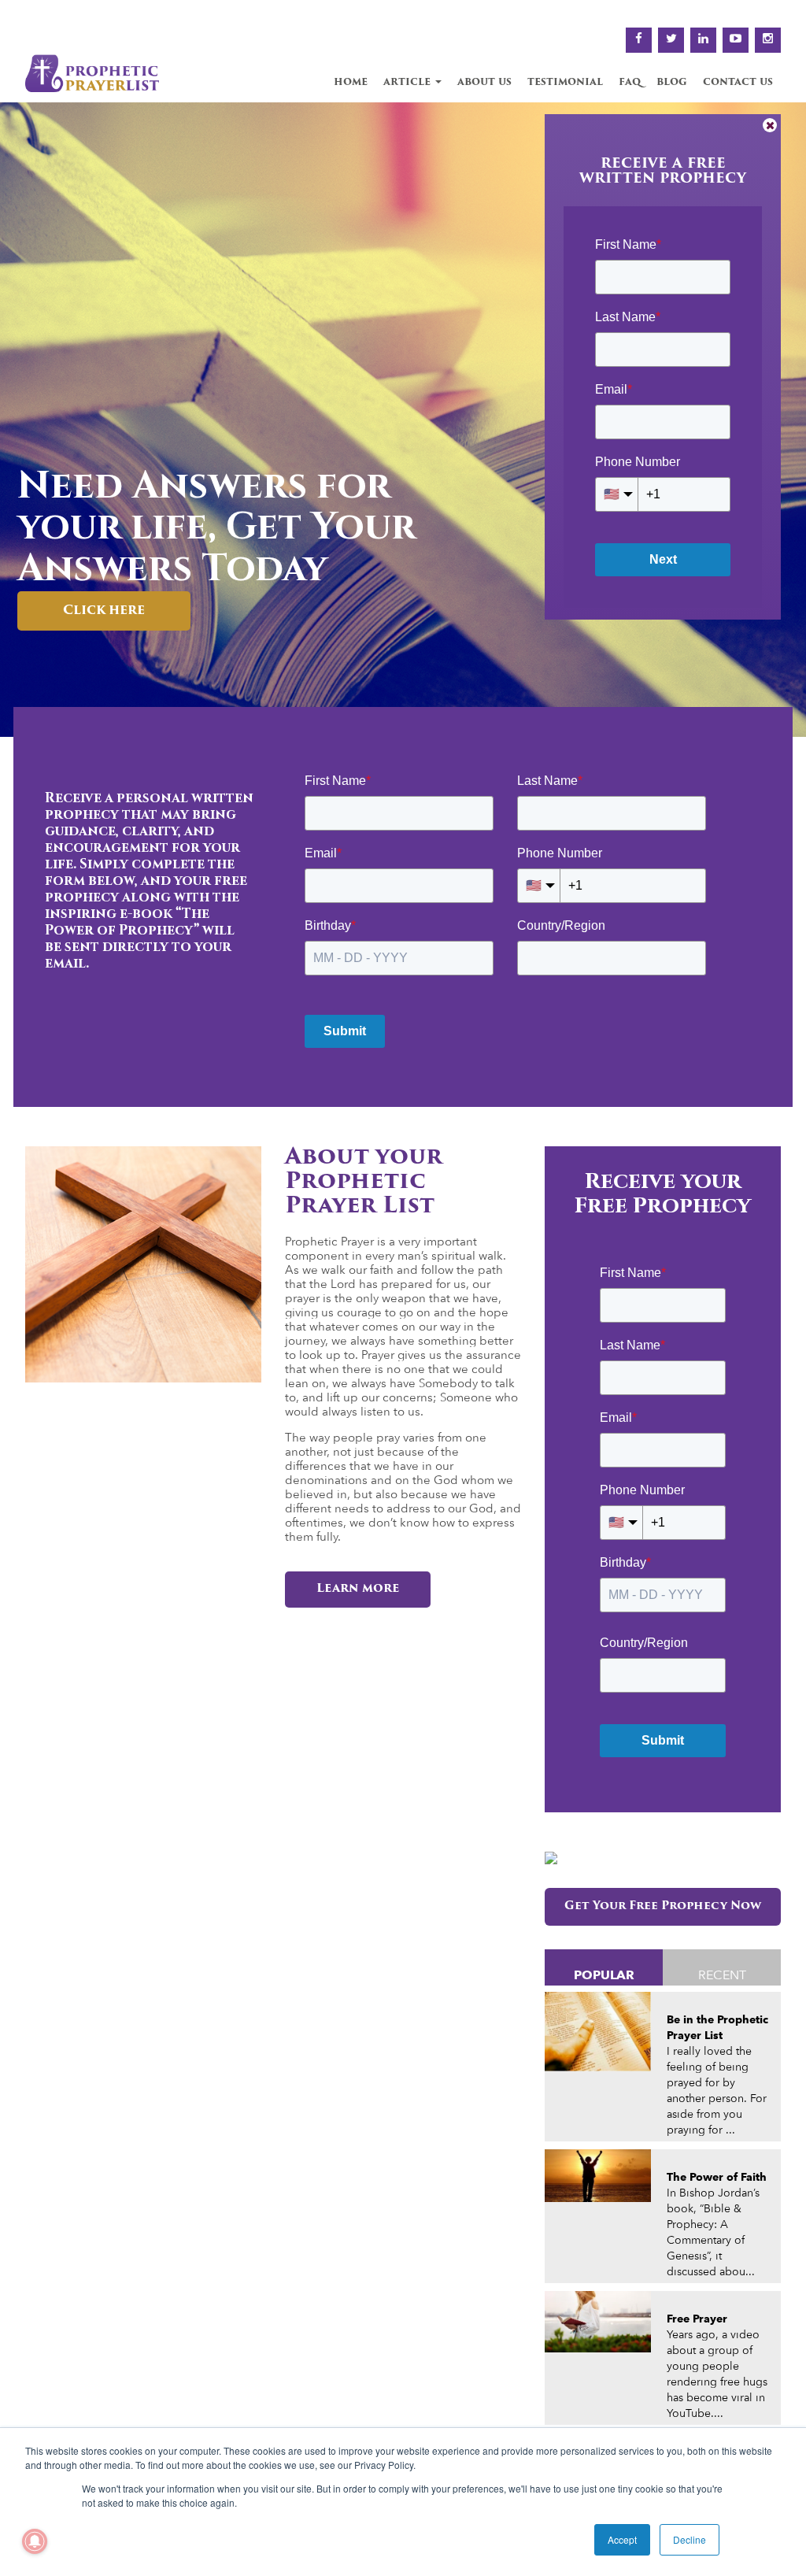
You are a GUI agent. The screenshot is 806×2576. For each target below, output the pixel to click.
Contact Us (738, 82)
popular (604, 1975)
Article (409, 82)
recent (722, 1975)
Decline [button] (690, 2539)
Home (351, 82)
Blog (672, 82)
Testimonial (565, 82)
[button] (17, 420)
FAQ (630, 82)
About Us (484, 82)
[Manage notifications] (35, 2541)
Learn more (358, 1589)
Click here (233, 611)
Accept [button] (622, 2539)
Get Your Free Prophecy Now (663, 1906)
